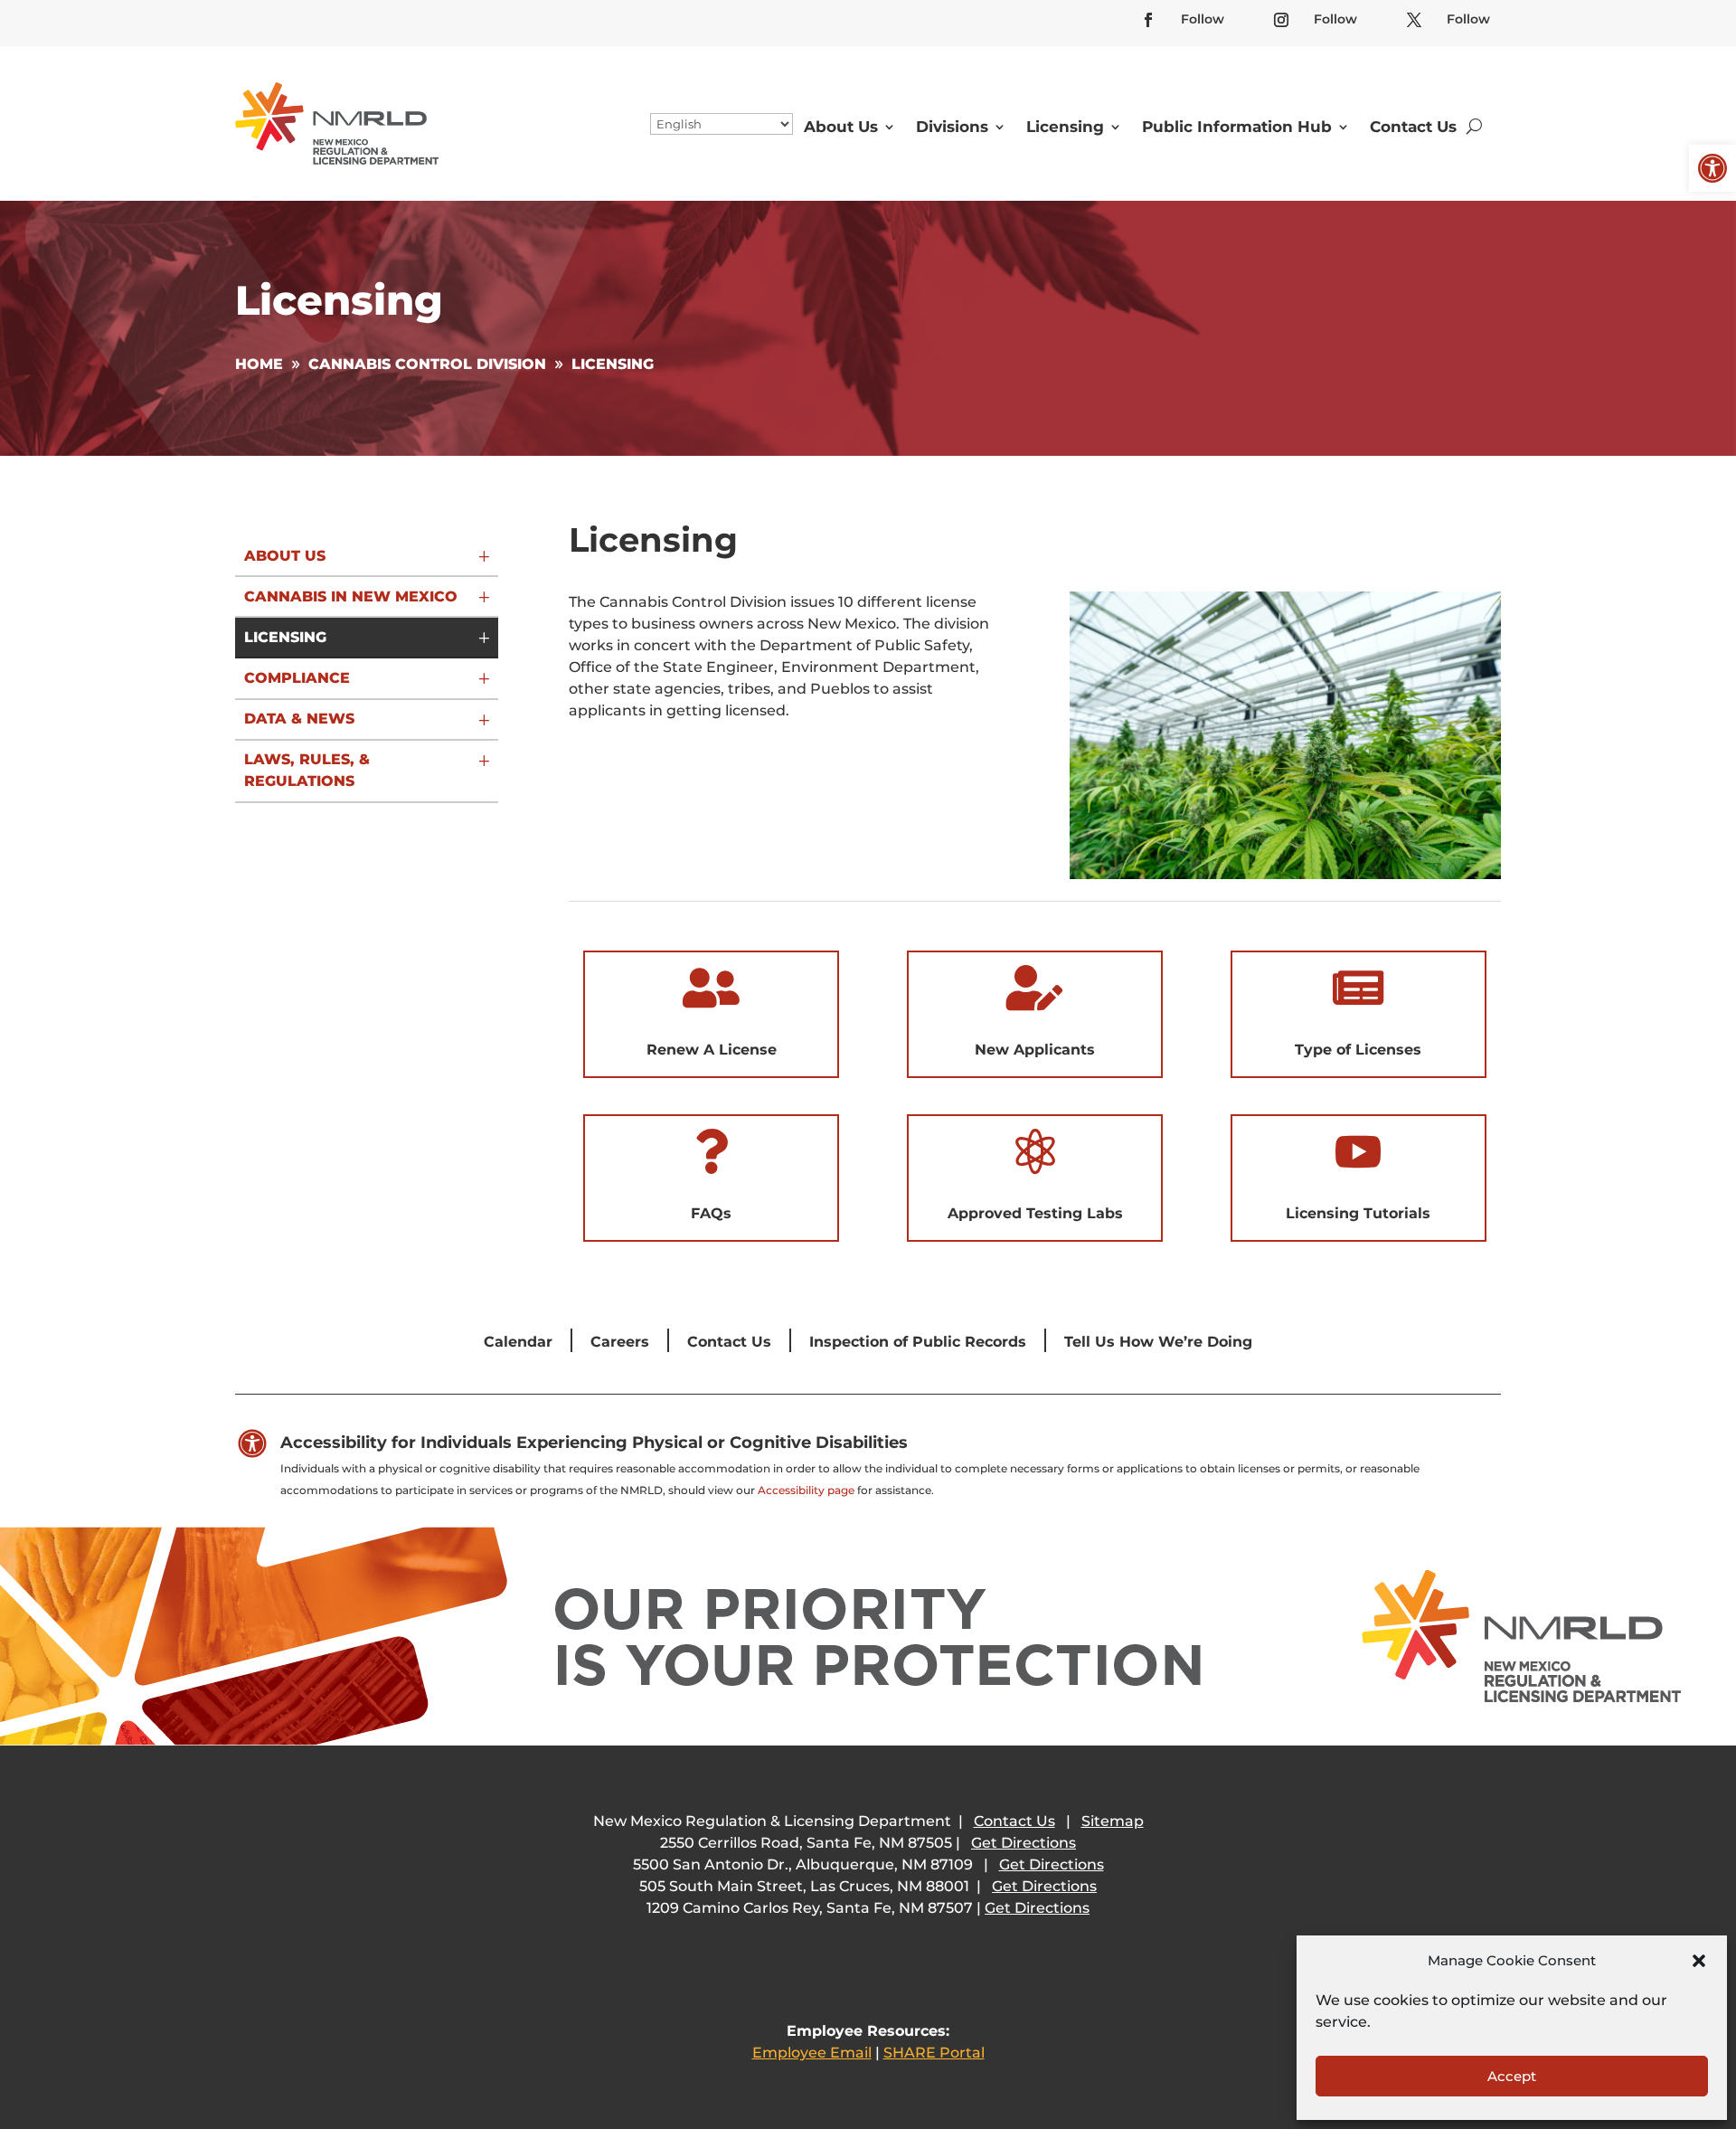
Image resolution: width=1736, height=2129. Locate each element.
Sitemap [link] (1113, 1821)
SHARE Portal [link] (934, 2053)
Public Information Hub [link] (1237, 127)
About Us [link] (841, 127)
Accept (1512, 2076)
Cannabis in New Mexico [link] (351, 596)
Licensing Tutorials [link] (1358, 1213)
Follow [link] (1203, 19)
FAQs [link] (711, 1213)
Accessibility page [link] (806, 1490)
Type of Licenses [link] (1358, 1050)
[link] (1712, 168)
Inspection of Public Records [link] (918, 1342)
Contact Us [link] (1413, 127)
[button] (1699, 1961)
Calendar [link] (518, 1342)
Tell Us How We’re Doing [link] (1158, 1342)
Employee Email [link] (812, 2053)
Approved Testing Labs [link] (1035, 1213)
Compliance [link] (297, 678)
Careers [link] (620, 1342)
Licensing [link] (1065, 127)
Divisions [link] (952, 127)
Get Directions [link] (1024, 1843)
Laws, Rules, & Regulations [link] (307, 770)
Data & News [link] (299, 719)
